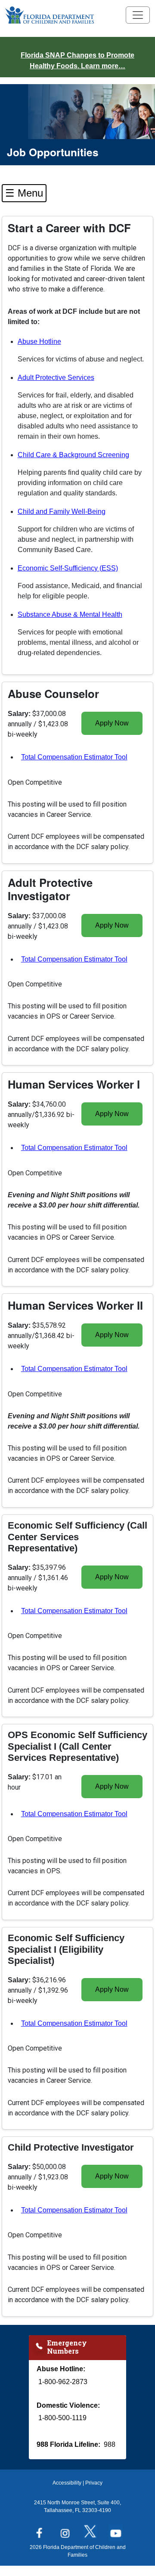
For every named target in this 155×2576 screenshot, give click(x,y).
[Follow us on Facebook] (39, 2530)
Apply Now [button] (112, 723)
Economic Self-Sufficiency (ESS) (68, 568)
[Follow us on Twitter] (90, 2530)
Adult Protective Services (56, 378)
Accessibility (67, 2483)
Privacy (94, 2483)
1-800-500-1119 (62, 2418)
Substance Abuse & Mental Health (70, 614)
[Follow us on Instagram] (65, 2530)
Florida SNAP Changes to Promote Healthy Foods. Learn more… (77, 61)
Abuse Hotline (39, 341)
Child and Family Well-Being (62, 511)
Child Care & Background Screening (73, 455)
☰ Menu (24, 193)
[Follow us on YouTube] (116, 2530)
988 (110, 2444)
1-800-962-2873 (63, 2382)
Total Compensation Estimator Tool (74, 759)
